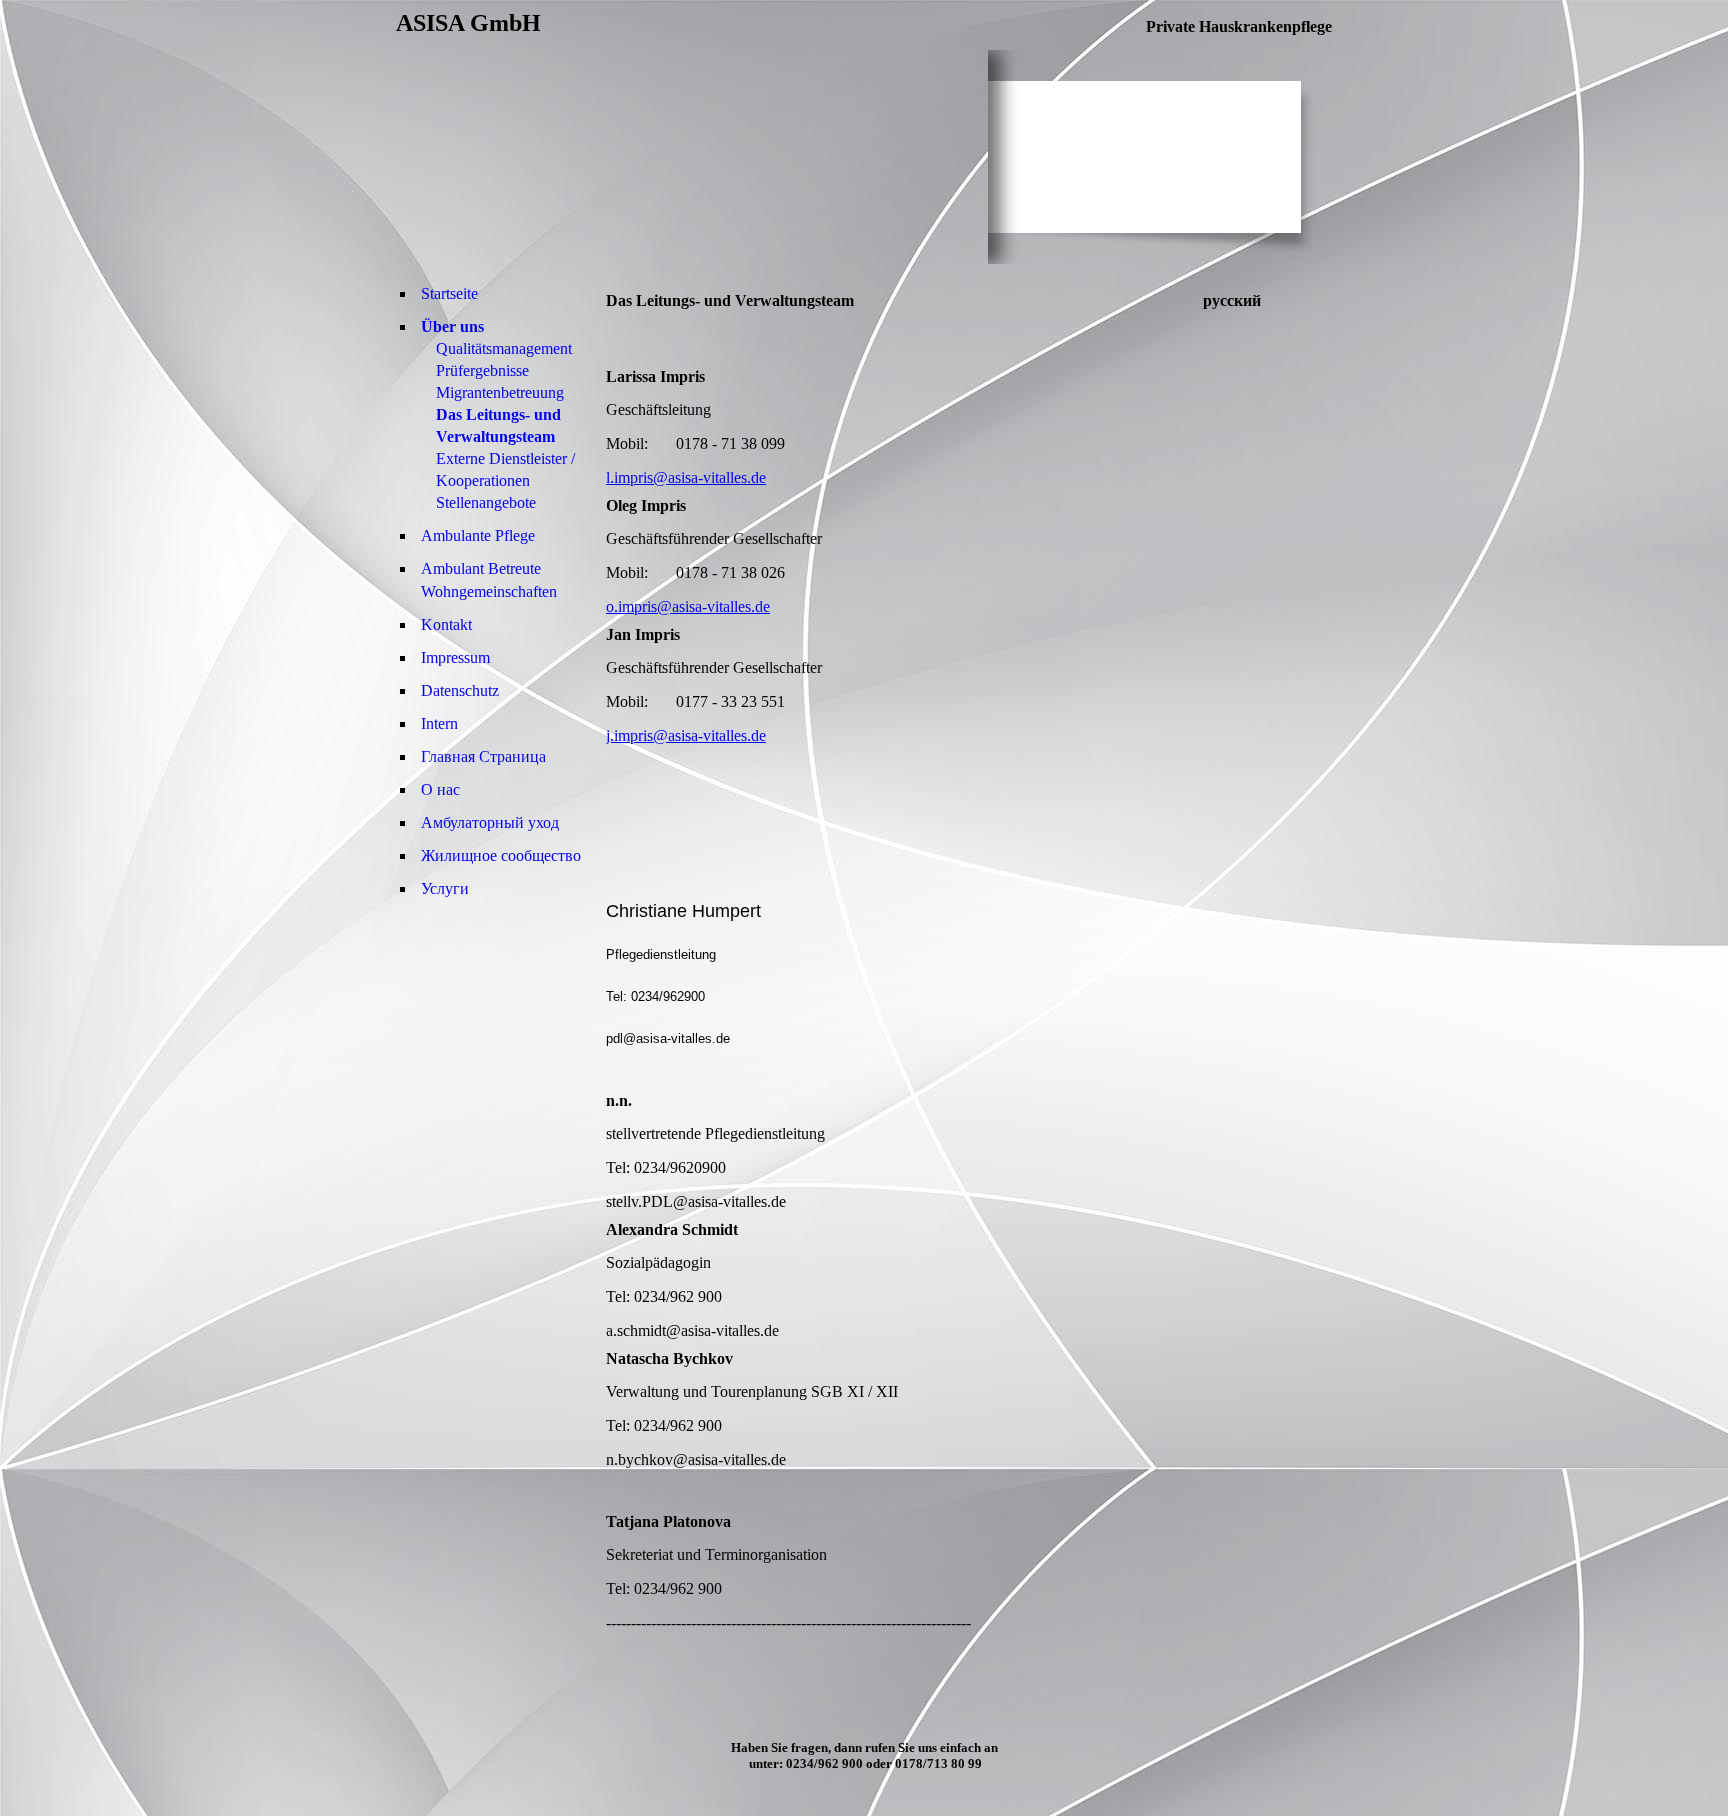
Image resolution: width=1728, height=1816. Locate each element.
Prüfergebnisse (482, 370)
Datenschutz (460, 690)
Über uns (452, 326)
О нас (440, 789)
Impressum (455, 657)
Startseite (449, 293)
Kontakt (446, 624)
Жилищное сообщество (501, 855)
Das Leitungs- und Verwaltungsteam (498, 425)
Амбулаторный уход (490, 822)
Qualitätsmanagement (504, 348)
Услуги (445, 888)
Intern (439, 723)
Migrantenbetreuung (500, 392)
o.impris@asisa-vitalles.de (688, 606)
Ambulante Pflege (478, 535)
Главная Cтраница (483, 756)
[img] (692, 157)
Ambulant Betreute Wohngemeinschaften (489, 580)
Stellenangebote (486, 502)
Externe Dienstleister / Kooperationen (505, 469)
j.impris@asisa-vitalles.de (686, 735)
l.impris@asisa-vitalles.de (686, 477)
